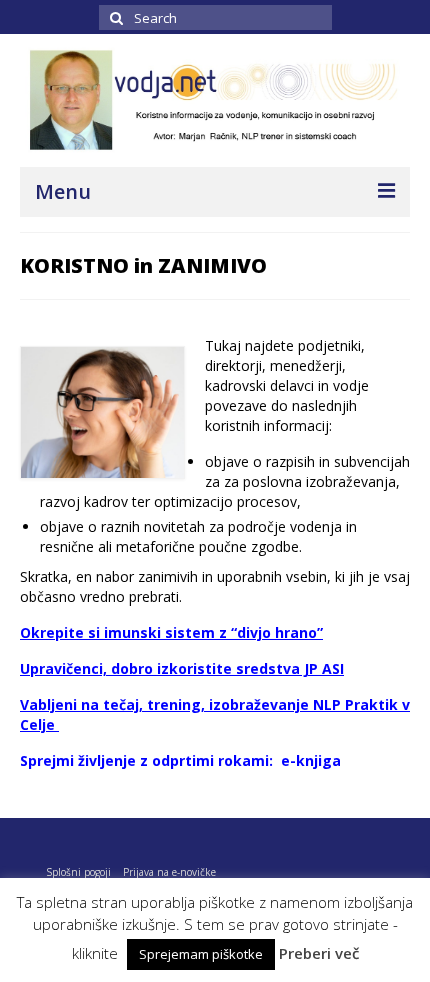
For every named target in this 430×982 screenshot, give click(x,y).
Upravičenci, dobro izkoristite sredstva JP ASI (182, 668)
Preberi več (319, 953)
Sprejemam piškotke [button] (201, 954)
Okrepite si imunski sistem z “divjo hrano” (171, 632)
